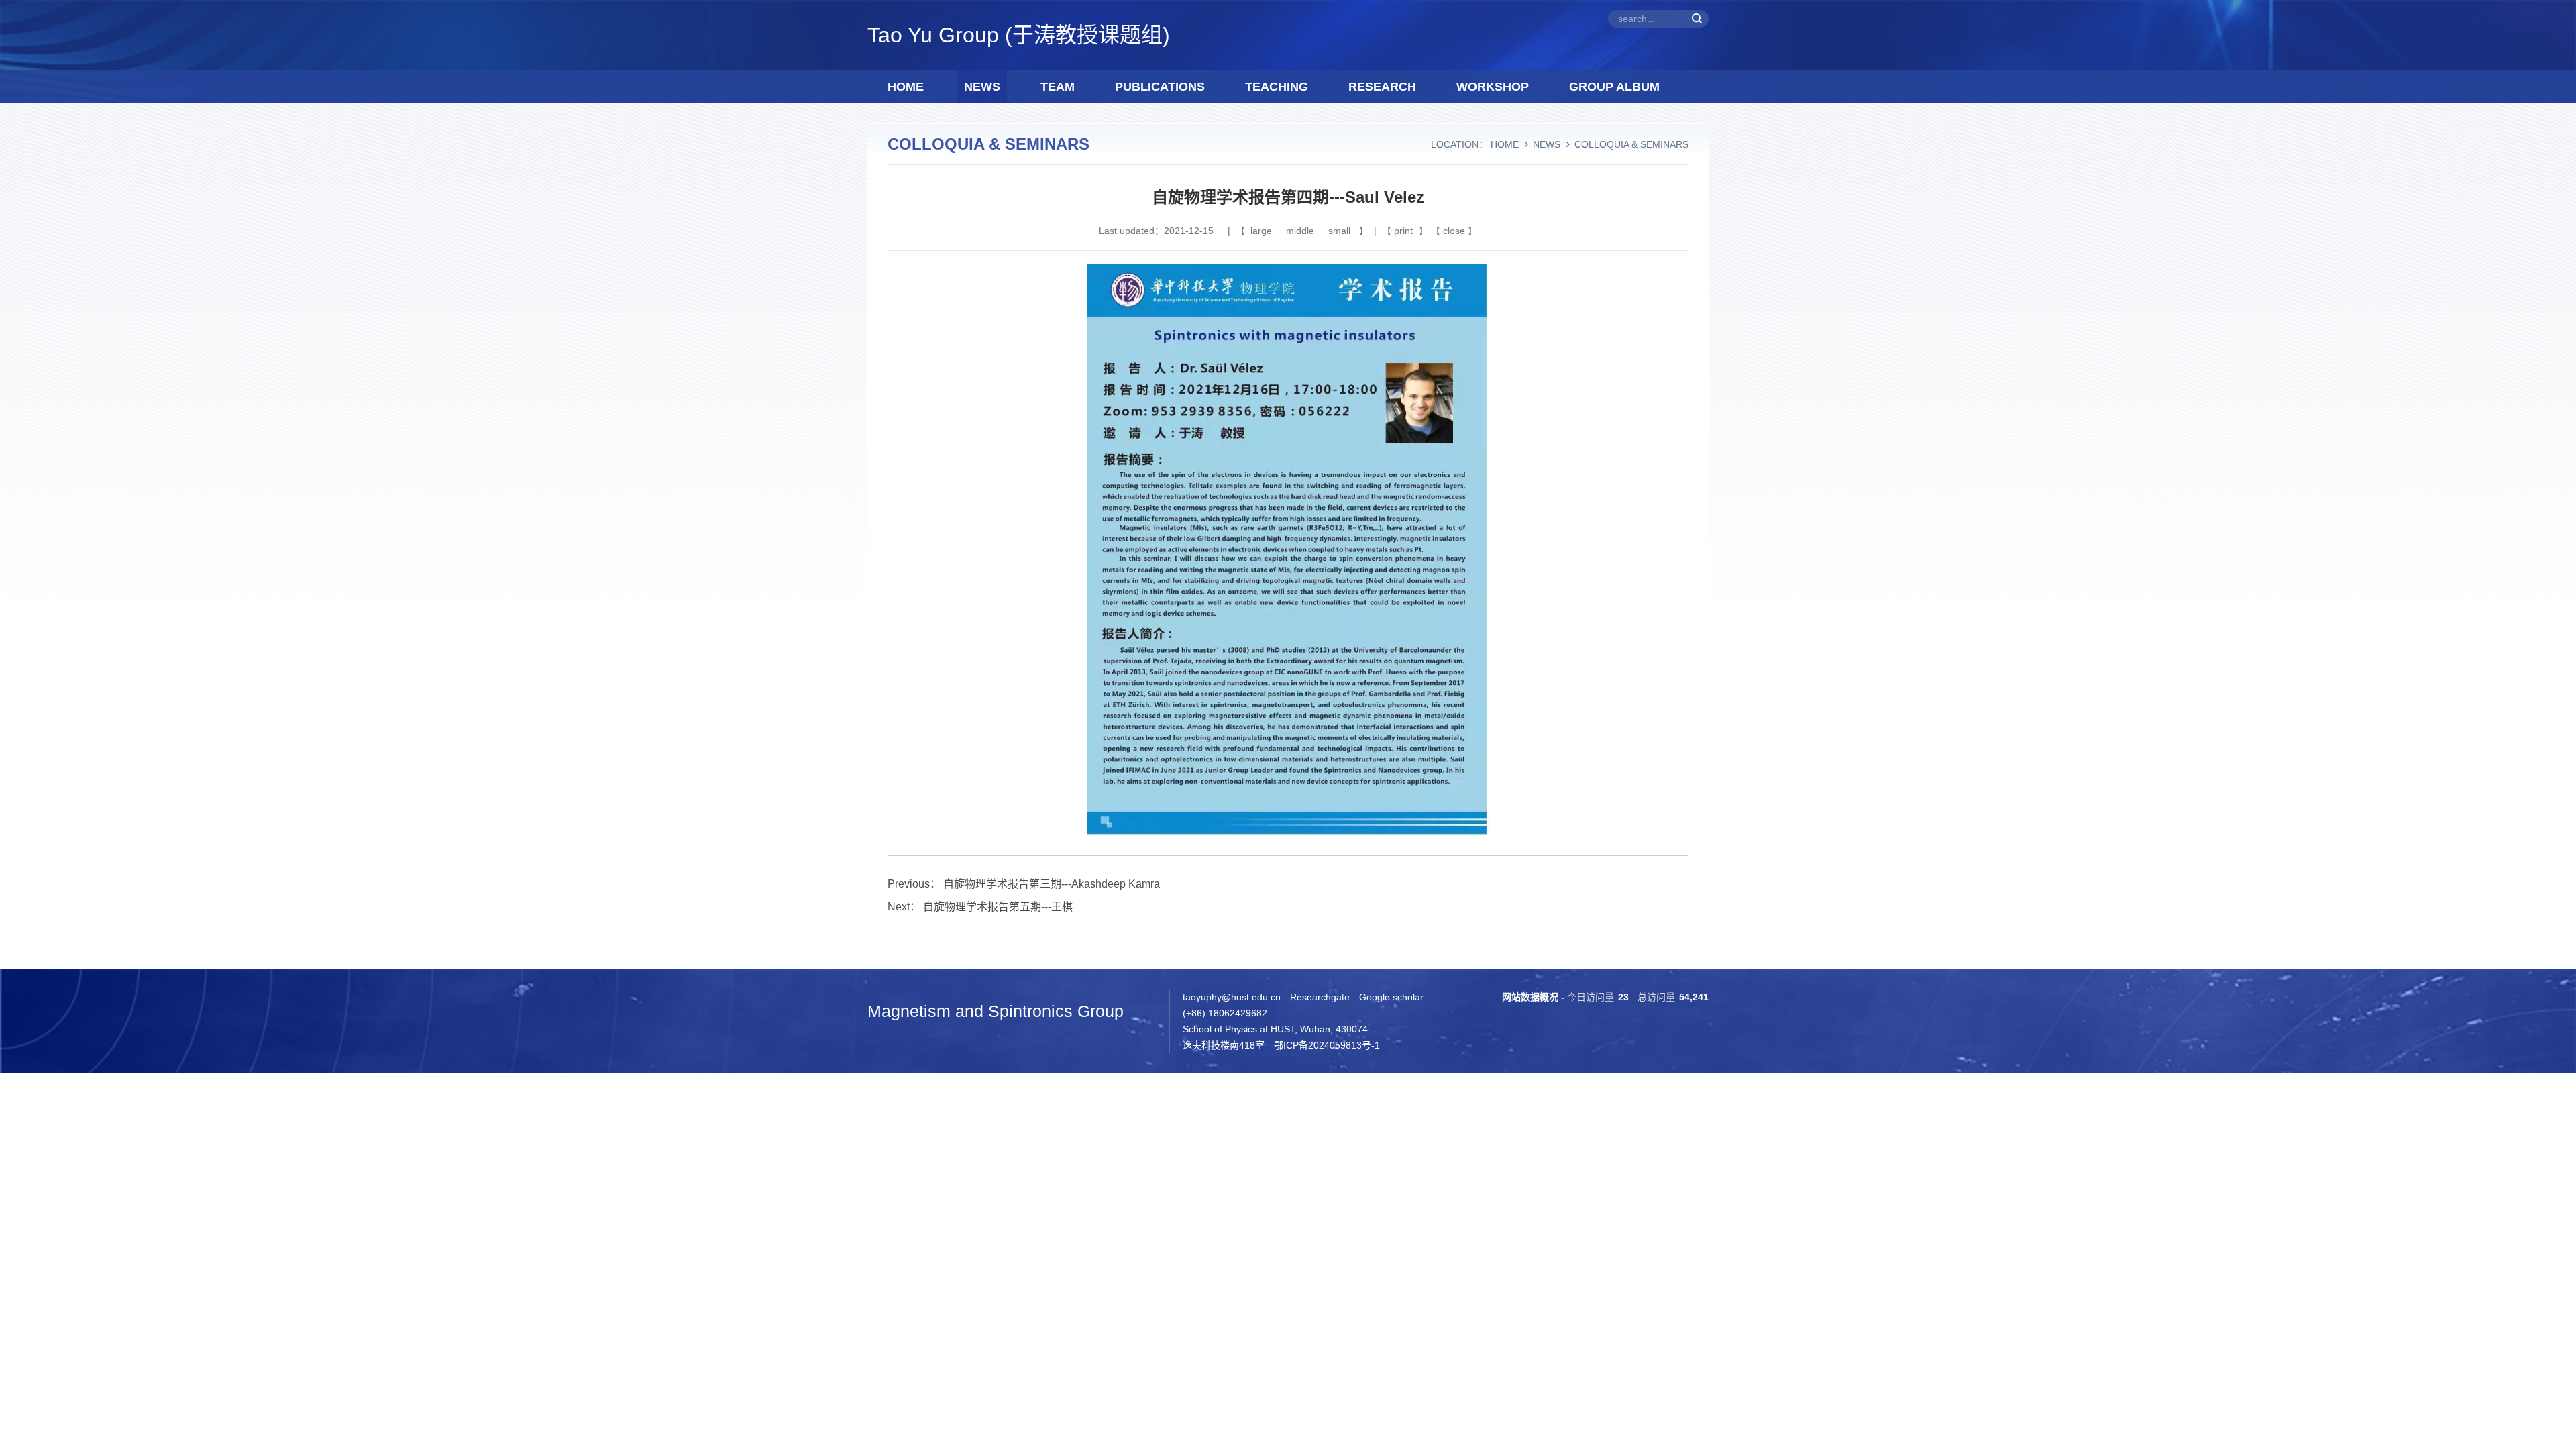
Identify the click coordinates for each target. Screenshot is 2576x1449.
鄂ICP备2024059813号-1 (1327, 1045)
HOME (906, 87)
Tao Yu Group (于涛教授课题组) (1019, 35)
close (1454, 231)
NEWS (982, 87)
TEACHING (1277, 87)
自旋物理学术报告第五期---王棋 (998, 907)
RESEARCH (1382, 87)
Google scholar (1391, 997)
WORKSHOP (1493, 87)
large (1261, 231)
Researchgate (1320, 997)
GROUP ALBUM (1614, 87)
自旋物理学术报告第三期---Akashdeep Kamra (1052, 884)
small (1339, 231)
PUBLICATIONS (1160, 87)
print (1403, 231)
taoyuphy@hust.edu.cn (1232, 997)
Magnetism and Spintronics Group (996, 1011)
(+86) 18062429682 (1225, 1013)
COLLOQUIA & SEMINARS (1631, 144)
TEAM (1058, 87)
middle (1300, 231)
